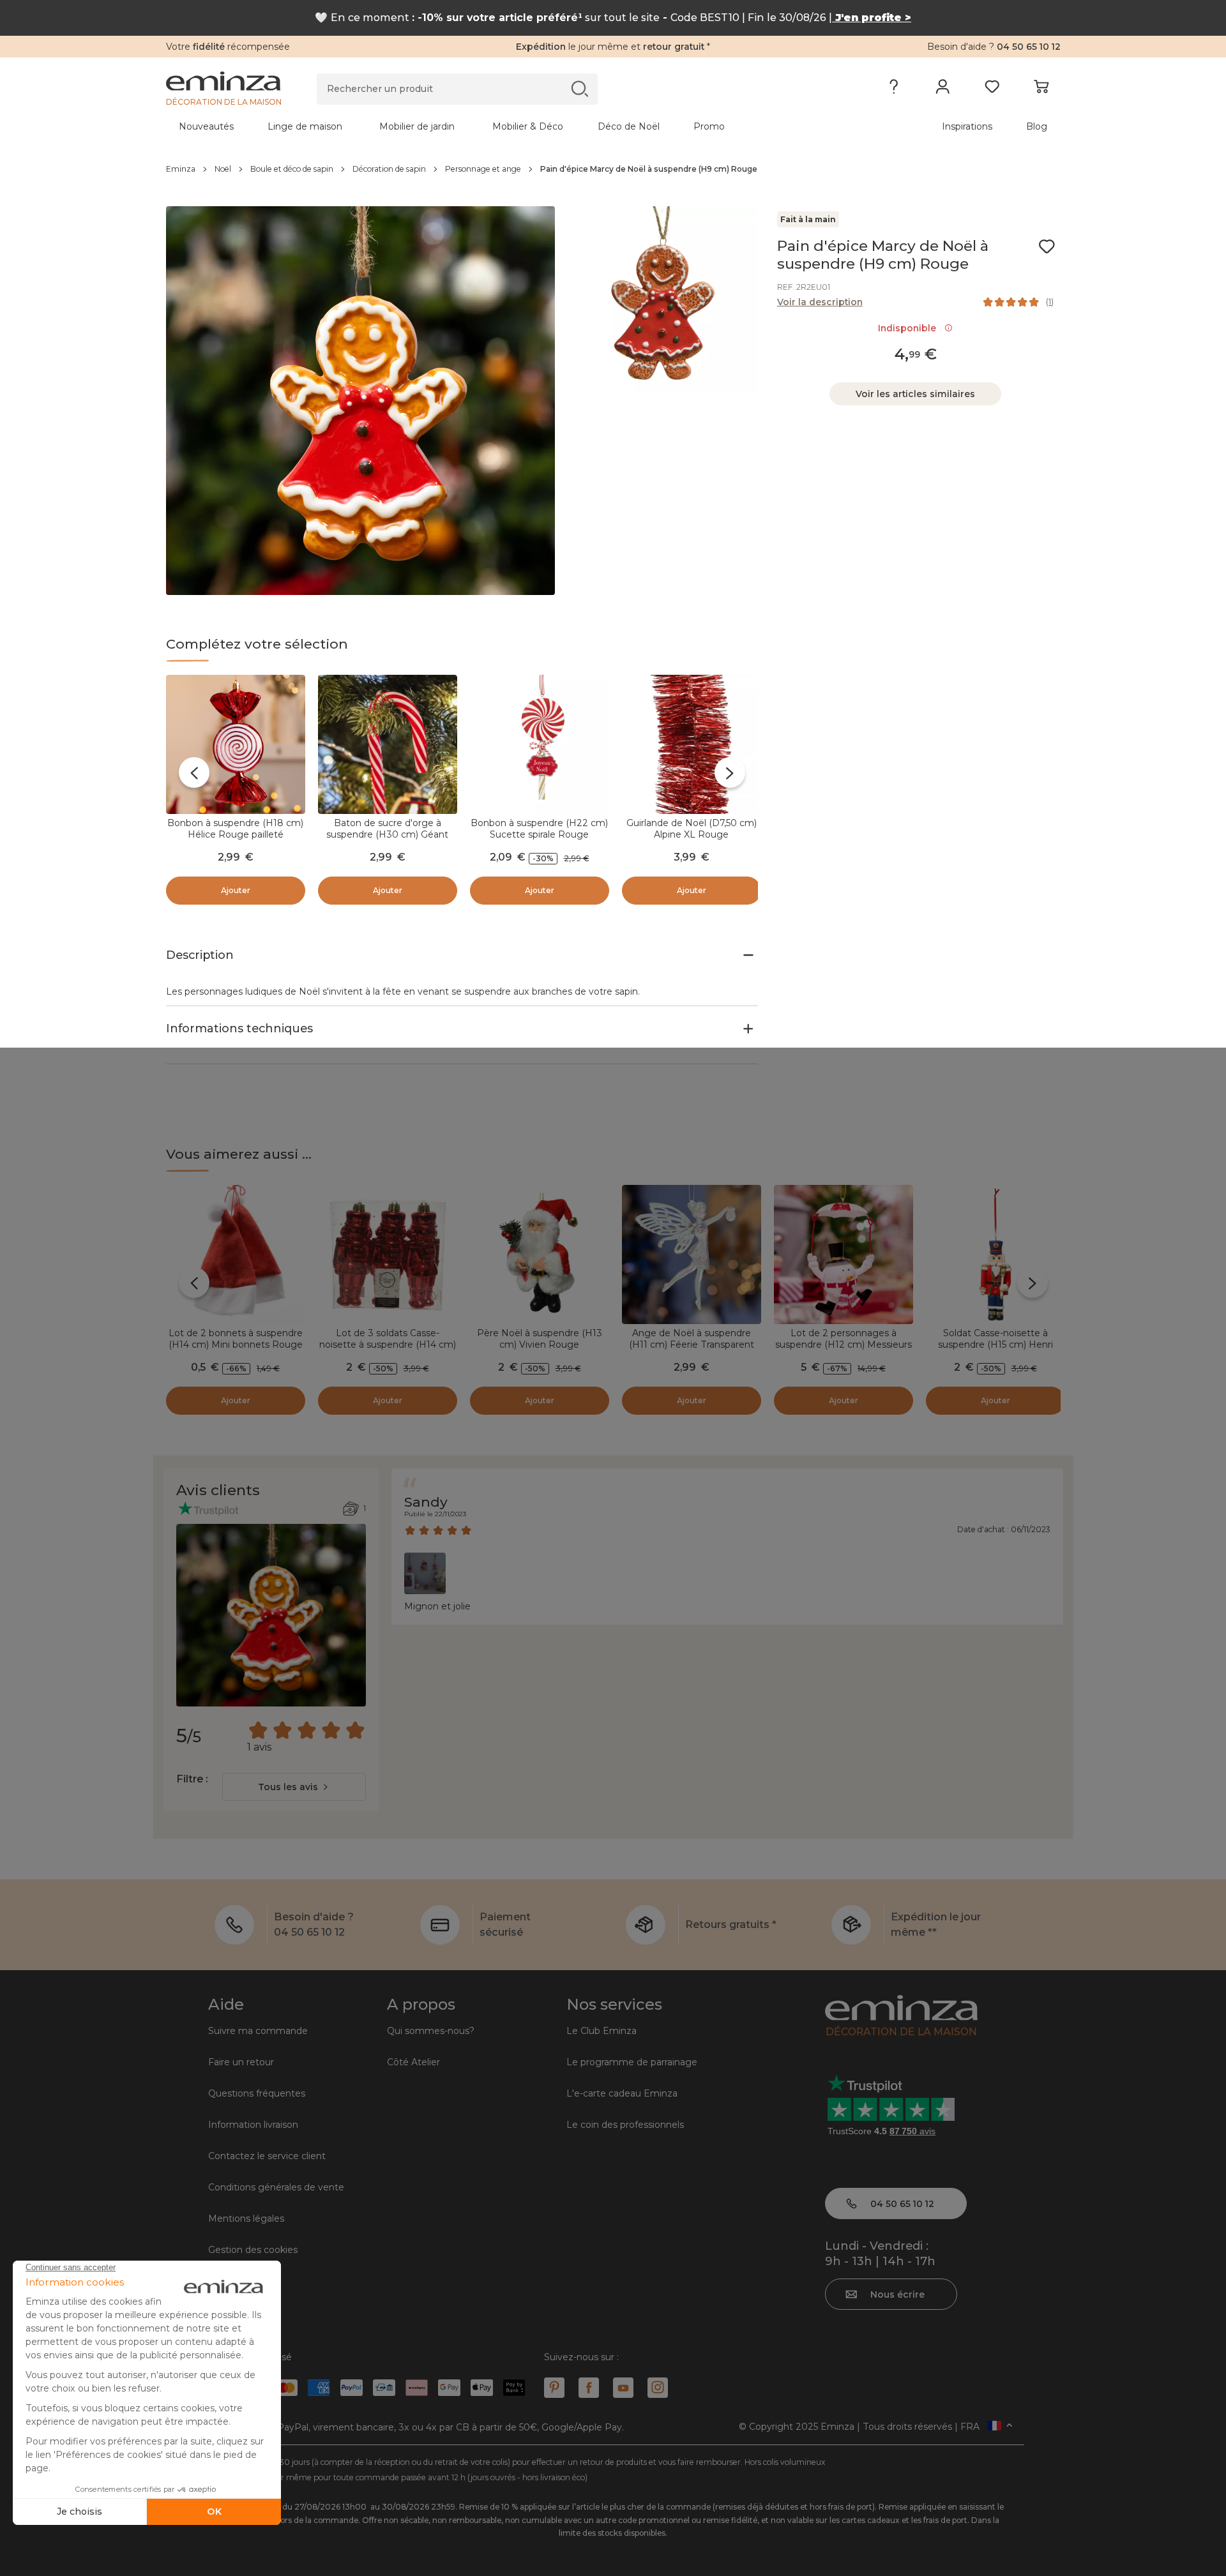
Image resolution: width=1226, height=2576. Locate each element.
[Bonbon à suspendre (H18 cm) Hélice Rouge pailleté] (236, 744)
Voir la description (820, 302)
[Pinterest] (554, 2388)
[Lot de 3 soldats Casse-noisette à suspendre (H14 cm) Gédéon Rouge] (388, 1254)
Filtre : (192, 1779)
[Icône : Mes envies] (1047, 246)
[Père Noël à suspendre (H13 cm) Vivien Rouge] (540, 1254)
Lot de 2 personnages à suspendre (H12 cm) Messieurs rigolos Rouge (844, 1344)
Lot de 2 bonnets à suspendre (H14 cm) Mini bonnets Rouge (236, 1339)
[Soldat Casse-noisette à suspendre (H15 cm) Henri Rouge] (995, 1254)
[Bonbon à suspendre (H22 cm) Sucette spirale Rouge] (540, 744)
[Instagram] (658, 2388)
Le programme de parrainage (632, 2062)
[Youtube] (623, 2388)
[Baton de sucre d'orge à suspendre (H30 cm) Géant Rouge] (388, 744)
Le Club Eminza (602, 2031)
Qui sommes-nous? (431, 2031)
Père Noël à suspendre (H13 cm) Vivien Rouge (540, 1339)
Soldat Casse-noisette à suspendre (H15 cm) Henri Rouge (995, 1344)
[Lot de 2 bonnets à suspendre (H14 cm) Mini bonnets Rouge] (236, 1254)
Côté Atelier (413, 2062)
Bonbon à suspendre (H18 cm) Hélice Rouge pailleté (235, 829)
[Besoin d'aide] (894, 89)
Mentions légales (246, 2218)
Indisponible (910, 328)
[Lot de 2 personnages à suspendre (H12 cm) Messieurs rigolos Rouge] (844, 1254)
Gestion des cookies (253, 2250)
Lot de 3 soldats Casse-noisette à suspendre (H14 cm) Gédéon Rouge (388, 1344)
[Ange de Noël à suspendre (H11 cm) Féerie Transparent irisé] (692, 1254)
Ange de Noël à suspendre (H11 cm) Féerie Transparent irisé (692, 1344)
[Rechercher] (579, 88)
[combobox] (294, 1787)
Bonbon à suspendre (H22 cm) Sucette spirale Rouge (539, 829)
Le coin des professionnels (625, 2125)
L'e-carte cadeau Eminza (622, 2093)
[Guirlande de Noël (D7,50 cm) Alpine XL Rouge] (692, 744)
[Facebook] (589, 2388)
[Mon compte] (943, 89)
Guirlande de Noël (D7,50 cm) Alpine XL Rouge (692, 829)
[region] (613, 169)
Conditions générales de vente (276, 2187)
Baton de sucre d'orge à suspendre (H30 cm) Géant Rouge (387, 834)
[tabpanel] (503, 126)
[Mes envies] (992, 89)
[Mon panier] (1041, 89)
